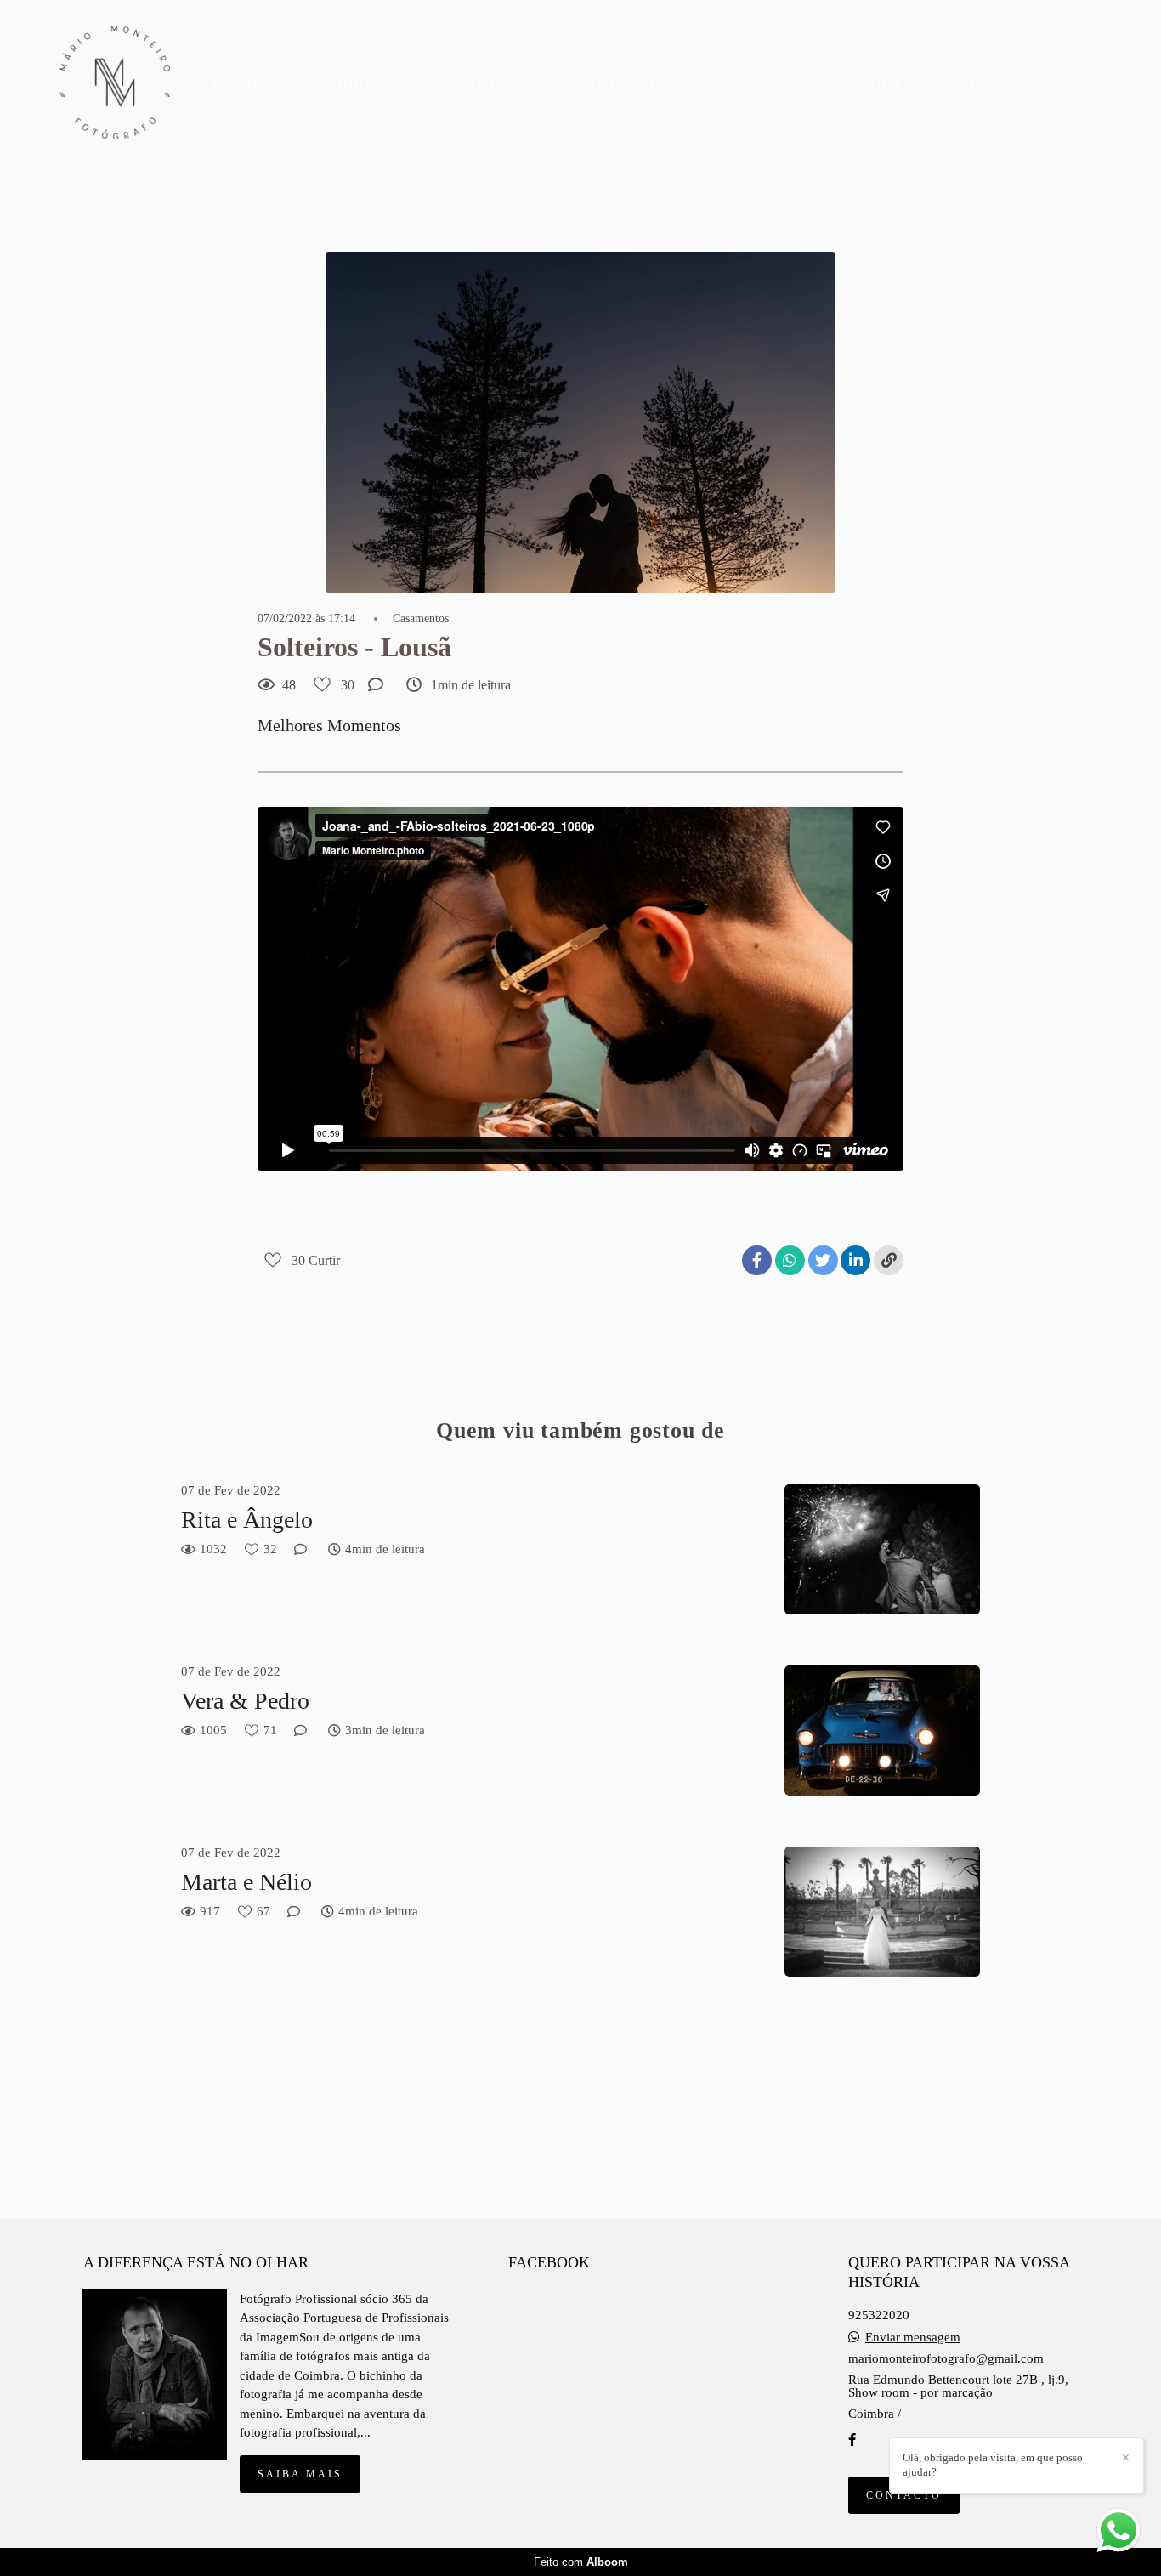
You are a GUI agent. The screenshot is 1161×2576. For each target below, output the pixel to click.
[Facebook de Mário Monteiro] (852, 2440)
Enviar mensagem (913, 2338)
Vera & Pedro (245, 1701)
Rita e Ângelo (247, 1520)
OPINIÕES (876, 84)
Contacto (904, 2495)
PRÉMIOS (467, 84)
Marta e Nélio (246, 1882)
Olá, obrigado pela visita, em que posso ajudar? (993, 2465)
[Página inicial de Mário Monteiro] (115, 84)
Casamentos (421, 619)
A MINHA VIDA (620, 84)
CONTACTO (1016, 84)
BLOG (758, 84)
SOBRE (348, 84)
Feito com (581, 2562)
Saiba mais (300, 2474)
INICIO (238, 84)
